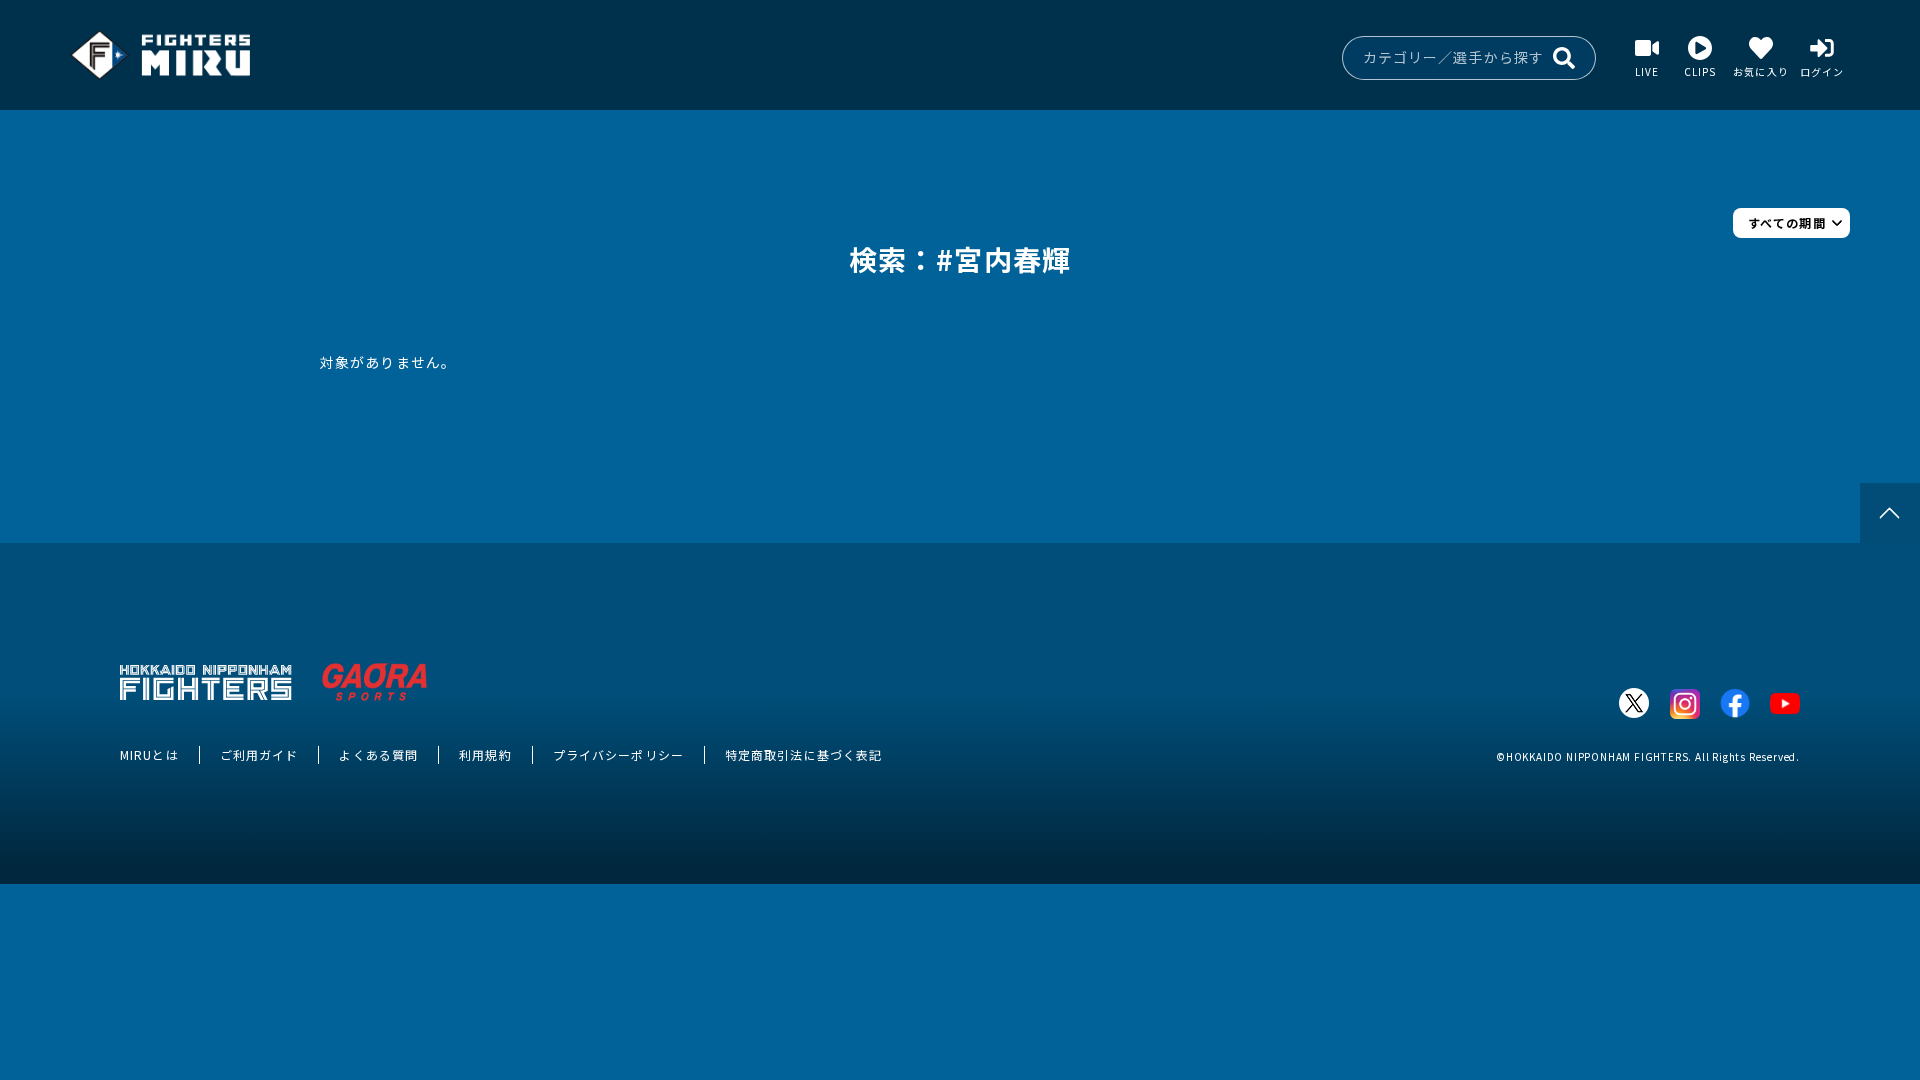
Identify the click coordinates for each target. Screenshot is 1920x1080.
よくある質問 (378, 754)
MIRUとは (149, 754)
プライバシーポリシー (618, 754)
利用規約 (485, 754)
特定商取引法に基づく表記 (803, 754)
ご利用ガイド (259, 754)
